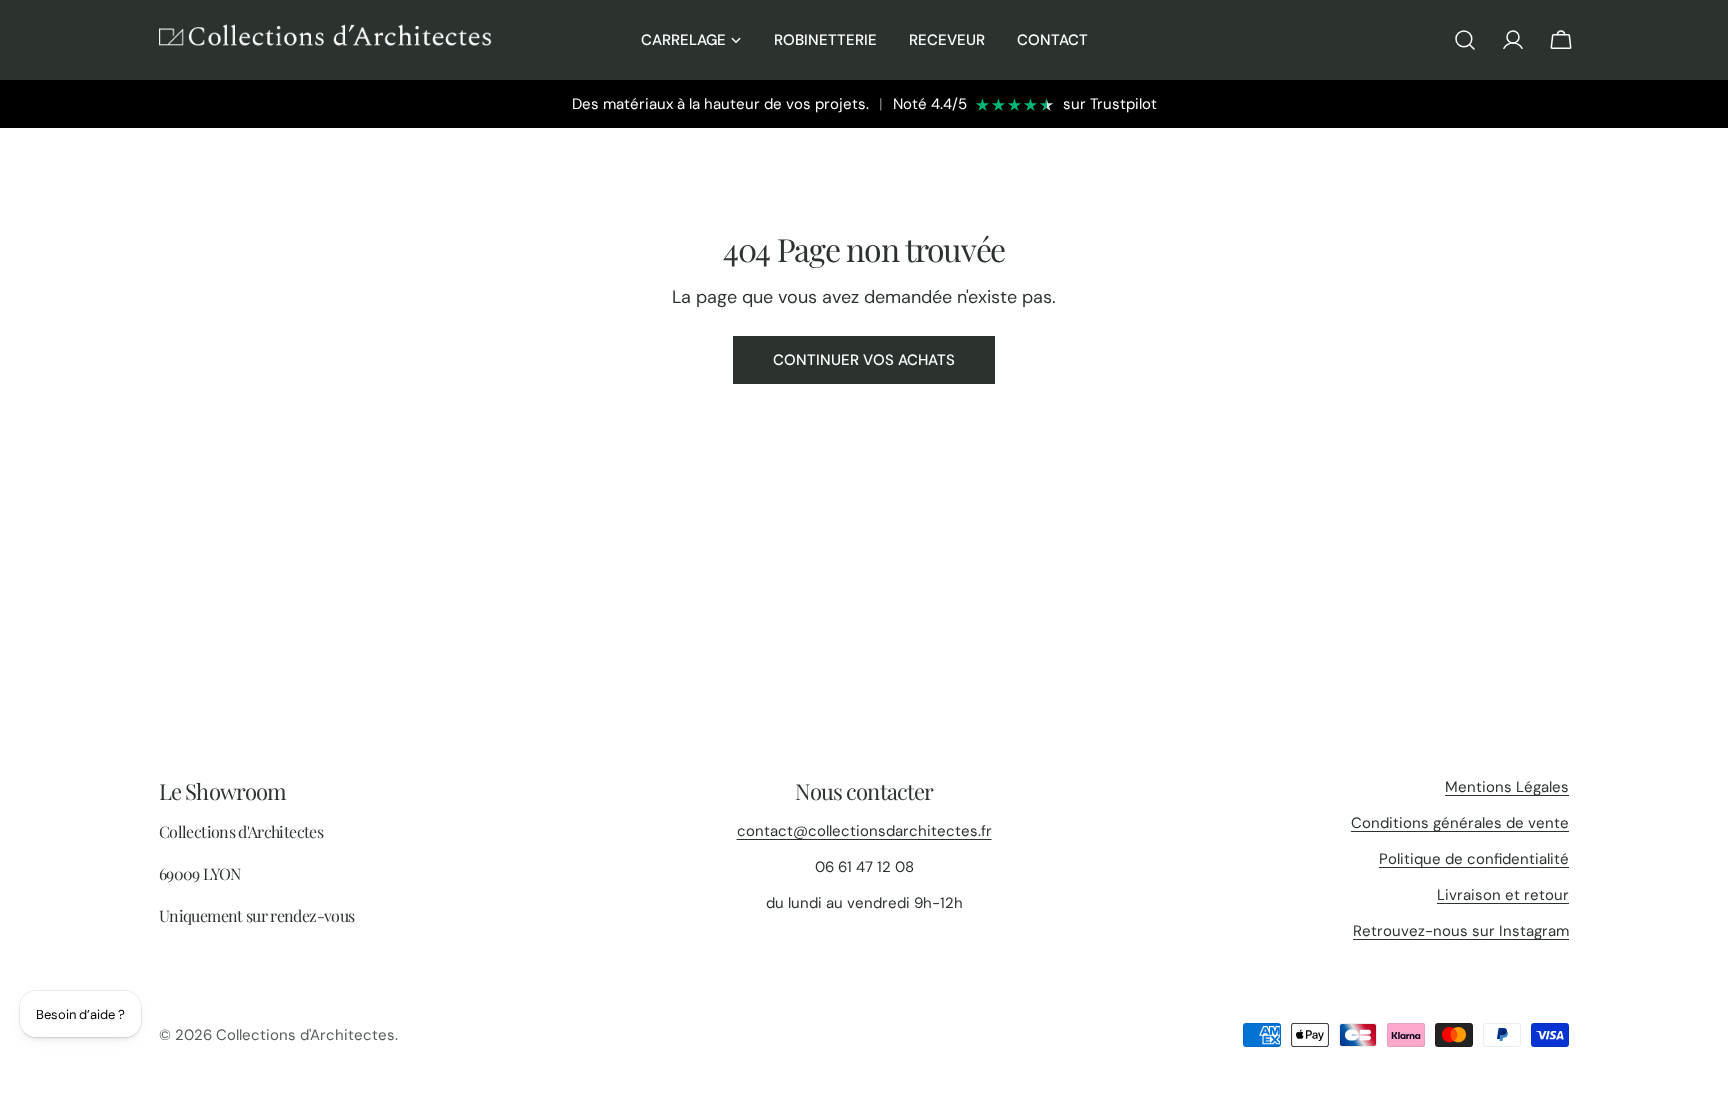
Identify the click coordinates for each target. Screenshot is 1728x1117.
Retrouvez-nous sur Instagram (1461, 931)
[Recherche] (1465, 40)
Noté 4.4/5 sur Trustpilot (1025, 104)
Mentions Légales (1507, 787)
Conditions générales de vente (1460, 823)
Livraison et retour (1503, 895)
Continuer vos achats (864, 360)
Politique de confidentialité (1474, 859)
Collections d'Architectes (305, 1035)
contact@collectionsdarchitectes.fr (864, 831)
